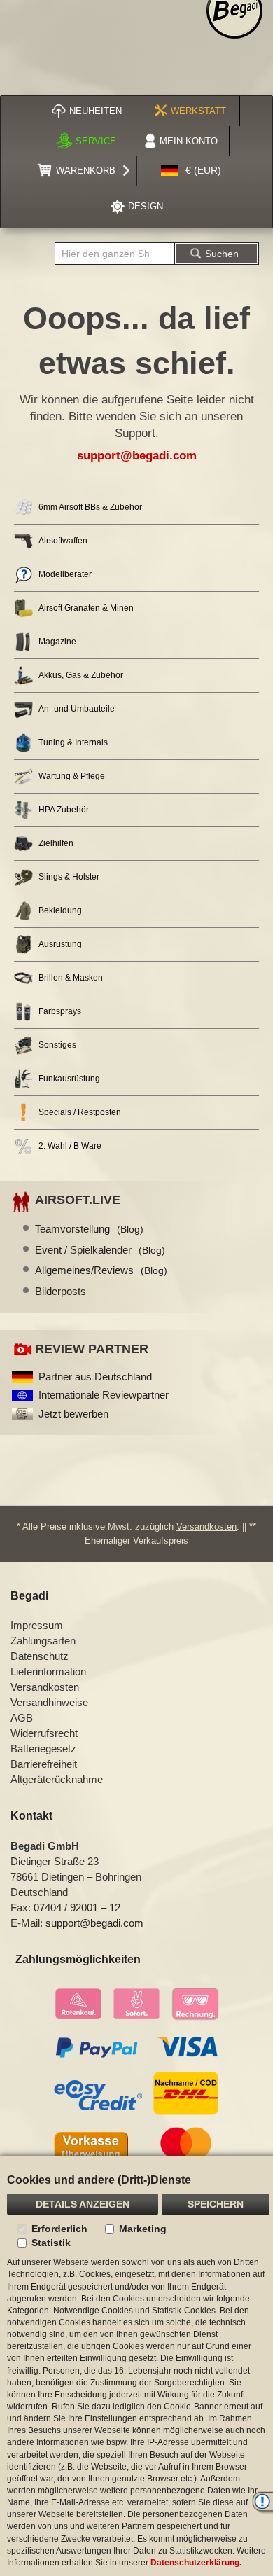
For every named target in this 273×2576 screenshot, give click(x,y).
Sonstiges (57, 1045)
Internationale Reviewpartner (104, 1395)
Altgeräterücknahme (57, 1779)
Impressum (37, 1625)
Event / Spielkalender (100, 1250)
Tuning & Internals (73, 742)
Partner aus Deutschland (95, 1377)
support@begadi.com (137, 456)
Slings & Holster (69, 877)
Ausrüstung (60, 944)
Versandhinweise (49, 1702)
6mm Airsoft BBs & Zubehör (90, 507)
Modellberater (65, 574)
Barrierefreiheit (44, 1764)
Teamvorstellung (89, 1229)
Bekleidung (60, 910)
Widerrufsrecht (44, 1733)
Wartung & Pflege (72, 776)
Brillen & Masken (71, 978)
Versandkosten (206, 1526)
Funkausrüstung (69, 1079)
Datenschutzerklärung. (196, 2563)
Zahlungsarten (43, 1641)
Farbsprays (60, 1011)
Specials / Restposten (80, 1112)
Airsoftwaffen (63, 541)
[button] (191, 171)
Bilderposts (61, 1291)
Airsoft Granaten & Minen (86, 608)
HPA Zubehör (64, 810)
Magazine (57, 642)
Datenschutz (40, 1656)
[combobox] (115, 254)
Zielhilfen (56, 843)
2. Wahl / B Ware (70, 1146)
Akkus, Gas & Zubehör (81, 675)
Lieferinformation (48, 1671)
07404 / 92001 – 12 (77, 1907)
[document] (136, 2366)
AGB (22, 1718)
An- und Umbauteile (77, 709)
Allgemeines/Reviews (101, 1270)
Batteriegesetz (43, 1749)
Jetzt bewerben (73, 1414)
